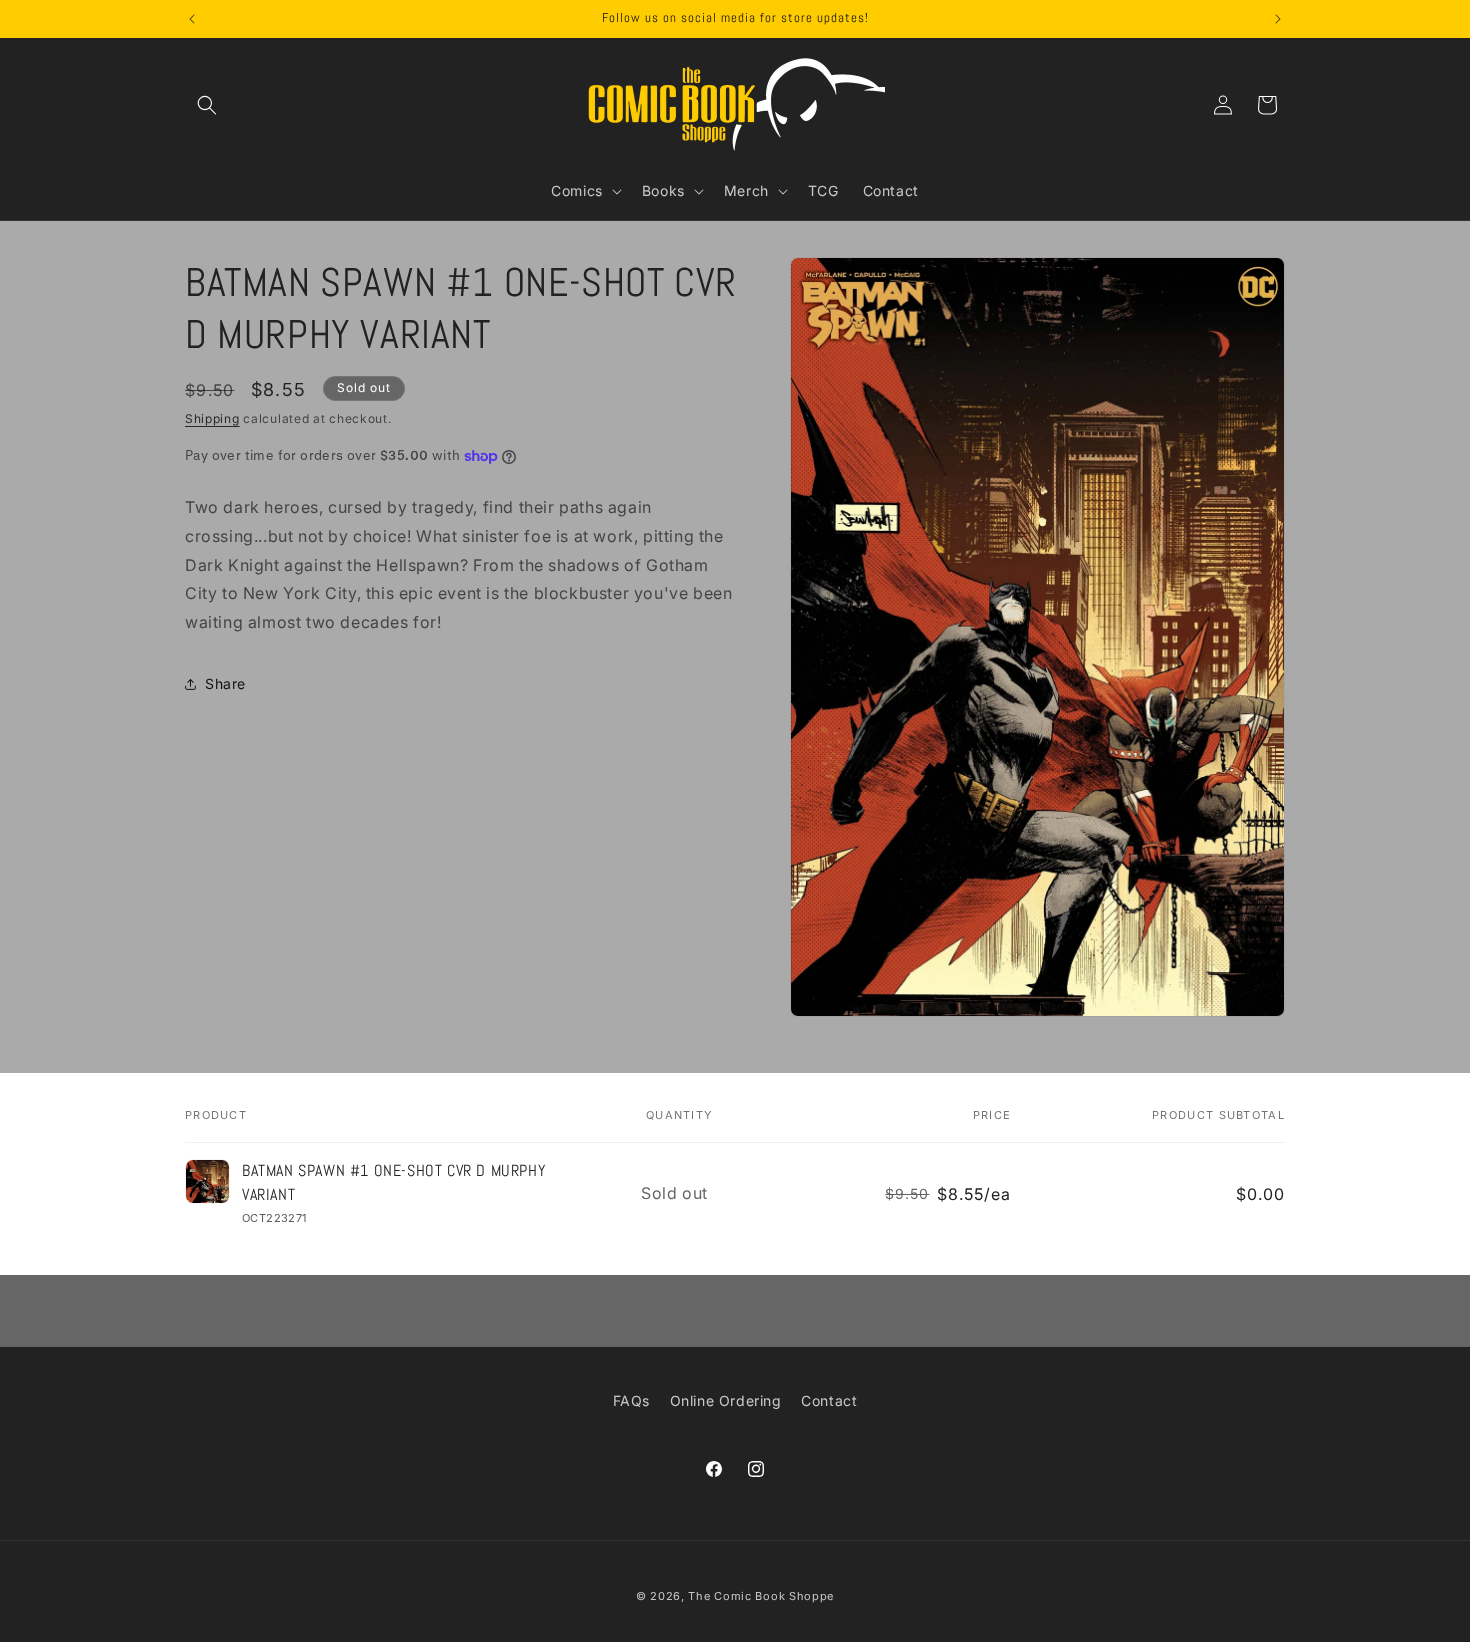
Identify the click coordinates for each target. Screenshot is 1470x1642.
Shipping (212, 418)
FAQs (631, 1400)
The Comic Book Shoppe (761, 1596)
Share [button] (225, 684)
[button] (207, 105)
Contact (829, 1400)
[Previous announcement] (192, 19)
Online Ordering (726, 1400)
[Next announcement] (1278, 19)
